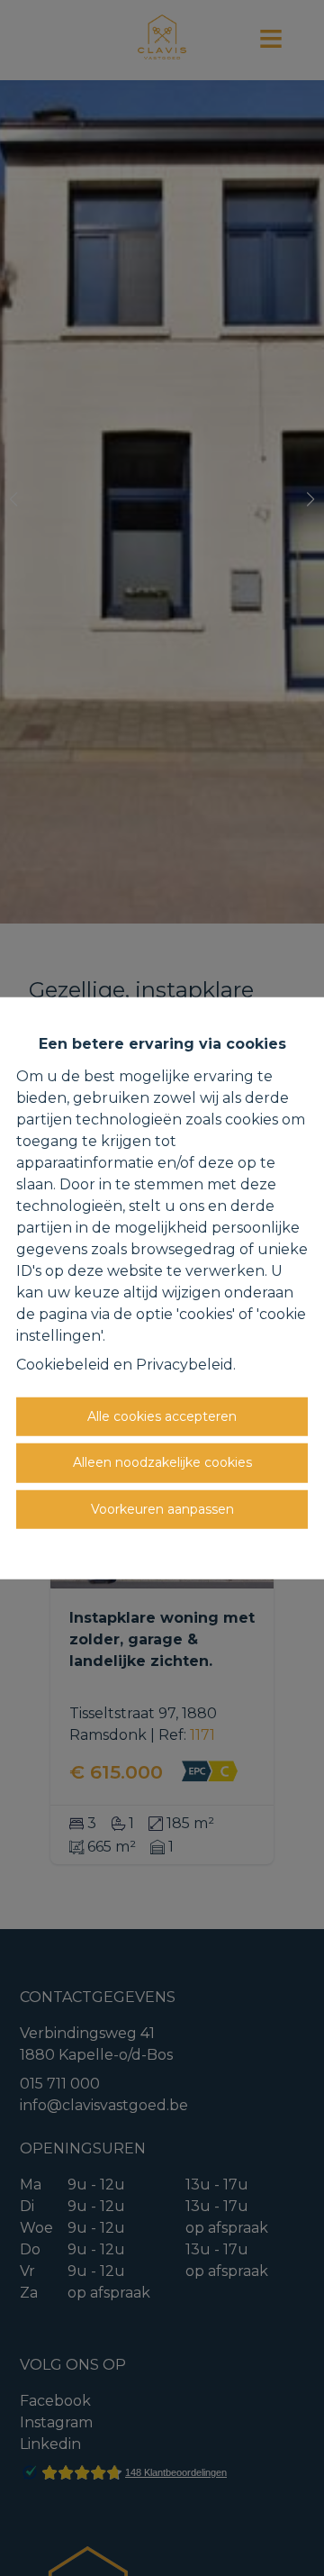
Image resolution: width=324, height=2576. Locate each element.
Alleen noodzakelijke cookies (162, 1462)
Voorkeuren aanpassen (162, 1508)
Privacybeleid (184, 1364)
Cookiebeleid (63, 1364)
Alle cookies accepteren (162, 1415)
